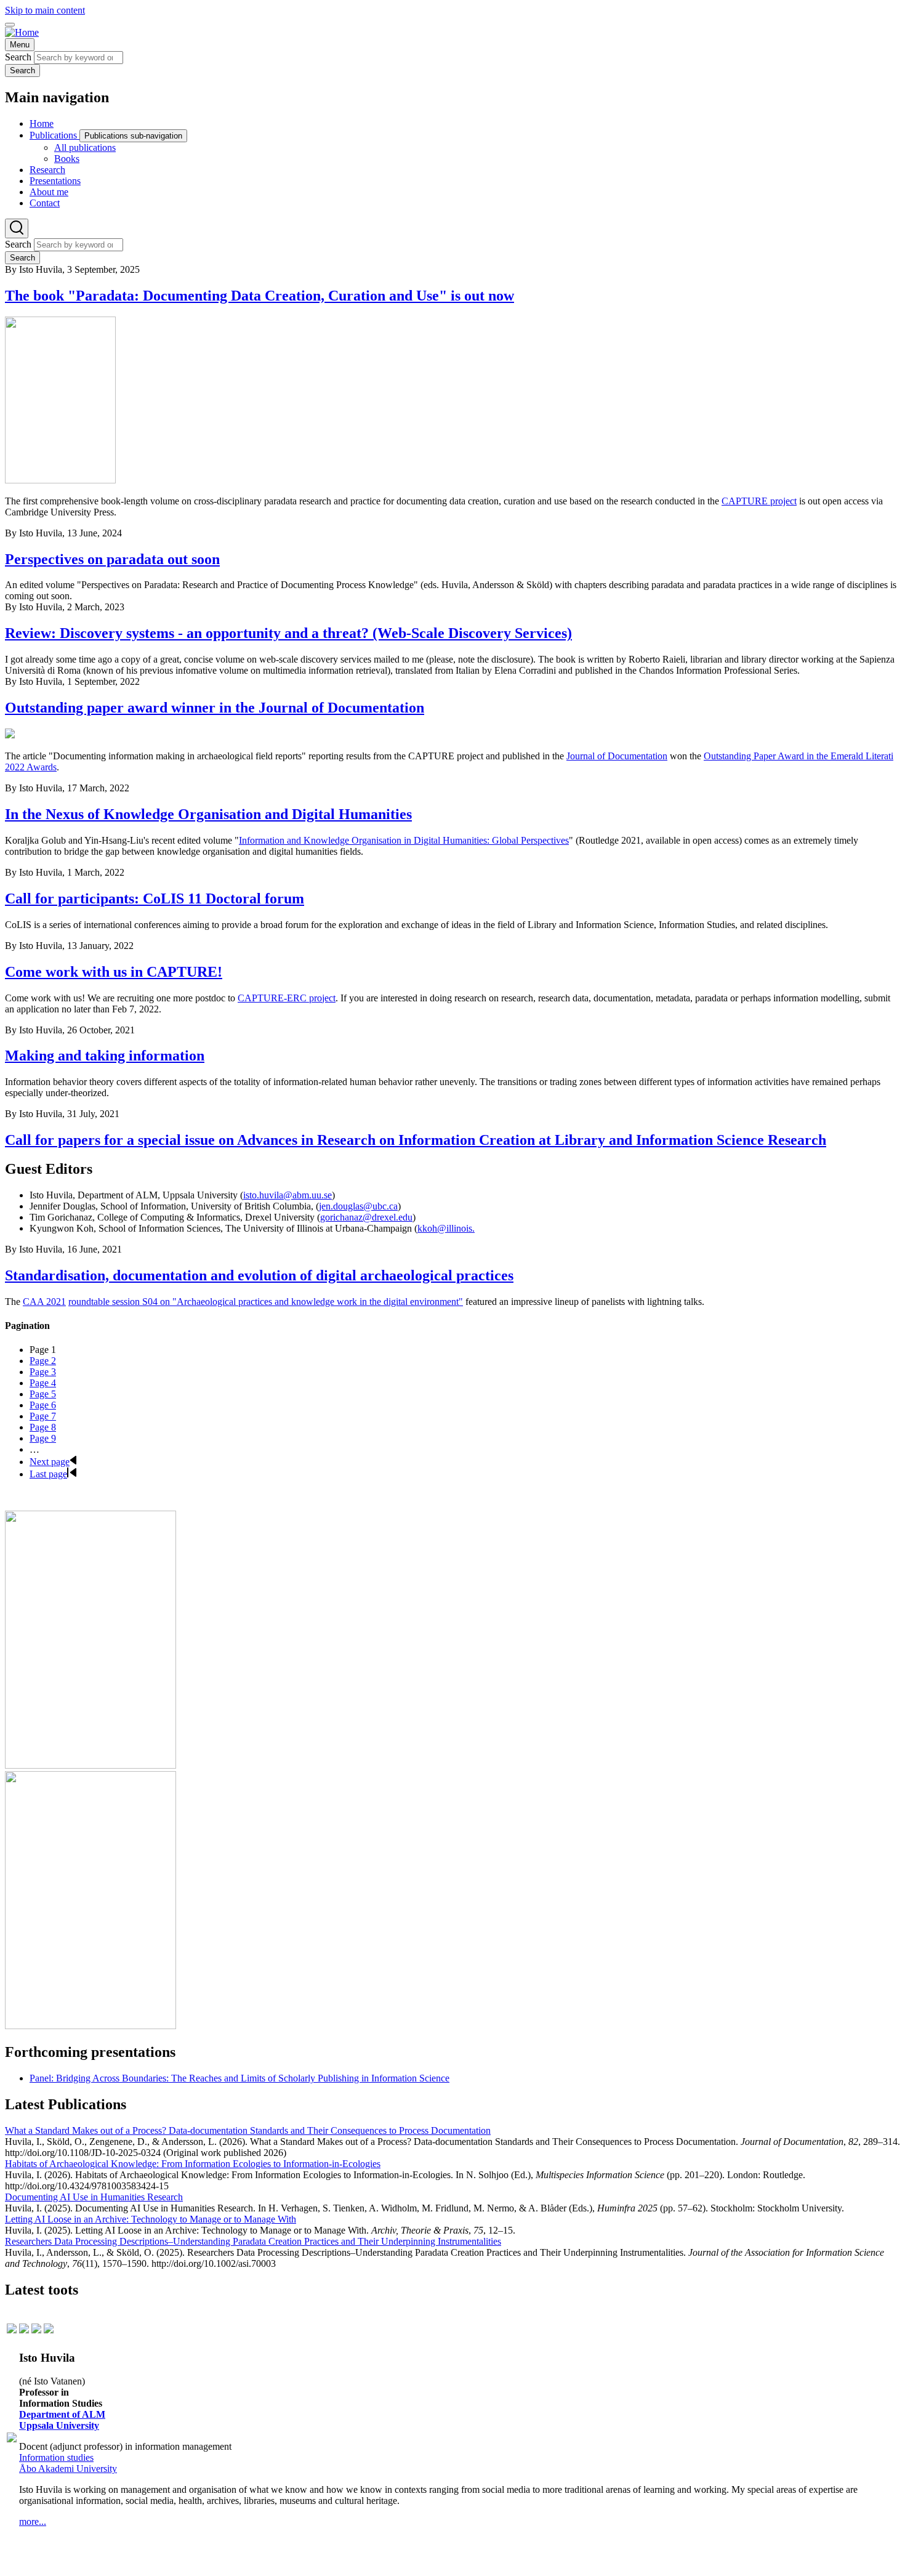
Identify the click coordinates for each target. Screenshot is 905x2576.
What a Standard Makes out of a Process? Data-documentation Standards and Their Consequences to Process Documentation (248, 2130)
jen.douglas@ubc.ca (358, 1206)
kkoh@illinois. (446, 1228)
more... (33, 2521)
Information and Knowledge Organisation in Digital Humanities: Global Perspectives (404, 840)
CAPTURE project (759, 501)
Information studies (56, 2457)
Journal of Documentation (617, 756)
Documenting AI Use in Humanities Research (94, 2197)
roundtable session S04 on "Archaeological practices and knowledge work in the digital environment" (266, 1302)
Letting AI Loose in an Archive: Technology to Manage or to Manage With (151, 2219)
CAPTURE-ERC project (287, 998)
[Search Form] (17, 228)
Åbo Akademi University (68, 2469)
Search (18, 57)
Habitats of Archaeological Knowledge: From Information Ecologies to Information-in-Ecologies (193, 2164)
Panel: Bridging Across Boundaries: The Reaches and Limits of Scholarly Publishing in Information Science (239, 2078)
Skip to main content (45, 10)
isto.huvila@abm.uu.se (288, 1195)
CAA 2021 (44, 1302)
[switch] (10, 25)
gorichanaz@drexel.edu (366, 1217)
